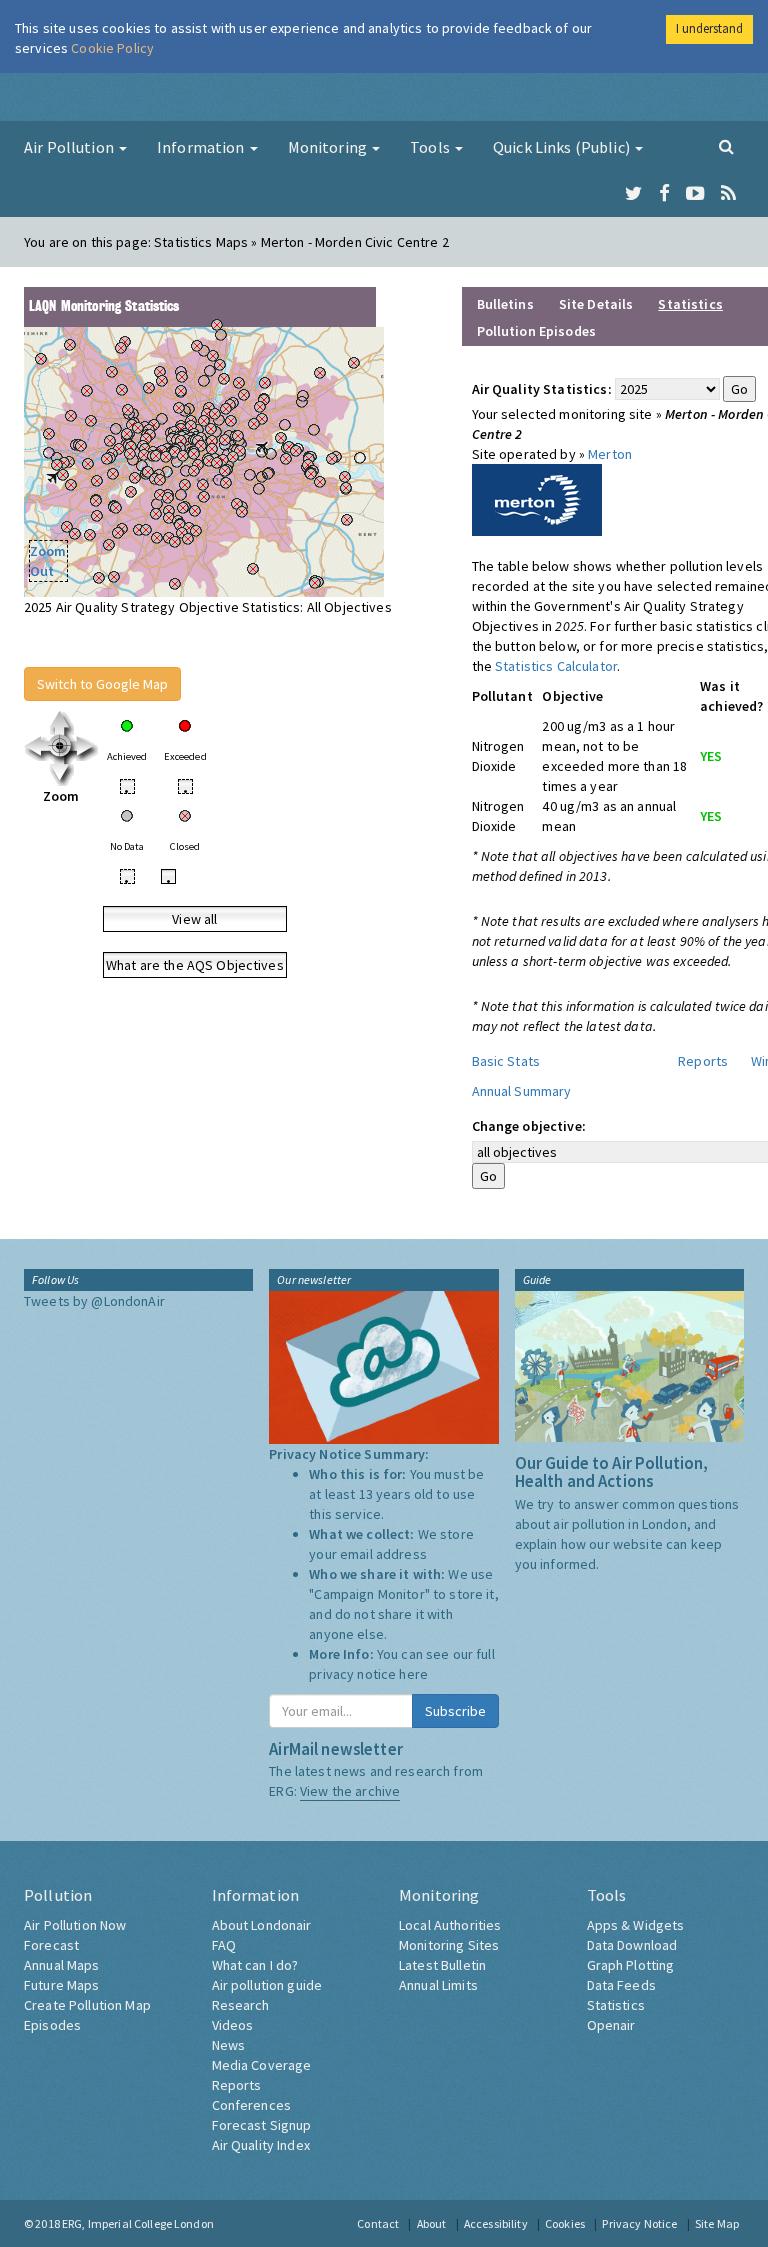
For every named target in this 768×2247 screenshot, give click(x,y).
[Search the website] (726, 146)
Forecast (51, 1945)
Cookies (565, 2223)
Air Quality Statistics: (542, 389)
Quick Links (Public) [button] (563, 147)
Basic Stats (506, 1061)
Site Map (717, 2223)
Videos (233, 2025)
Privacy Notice (639, 2223)
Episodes (52, 2025)
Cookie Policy (112, 48)
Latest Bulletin (442, 1965)
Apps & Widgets (636, 1925)
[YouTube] (695, 194)
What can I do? (255, 1965)
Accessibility (496, 2223)
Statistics (616, 2005)
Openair (611, 2025)
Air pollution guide (267, 1985)
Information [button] (202, 147)
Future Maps (62, 1985)
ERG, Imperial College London (138, 2223)
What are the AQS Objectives (195, 965)
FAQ (224, 1945)
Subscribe (455, 1711)
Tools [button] (431, 147)
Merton (610, 454)
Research (241, 2005)
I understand (709, 28)
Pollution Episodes (537, 331)
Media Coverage (262, 2065)
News (229, 2045)
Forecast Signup (262, 2125)
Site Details (596, 304)
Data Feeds (621, 1985)
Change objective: (529, 1126)
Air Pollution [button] (70, 147)
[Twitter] (633, 194)
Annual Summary (522, 1091)
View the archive (350, 1791)
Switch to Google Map (102, 684)
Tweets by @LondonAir (94, 1301)
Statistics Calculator (556, 666)
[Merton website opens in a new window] (537, 498)
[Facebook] (664, 194)
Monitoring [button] (329, 147)
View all (194, 919)
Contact (378, 2223)
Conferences (252, 2105)
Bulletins (505, 304)
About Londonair (262, 1925)
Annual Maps (62, 1965)
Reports (703, 1061)
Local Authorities (450, 1925)
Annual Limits (438, 1985)
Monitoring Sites (449, 1945)
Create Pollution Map (87, 2005)
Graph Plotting (631, 1965)
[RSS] (728, 194)
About (432, 2223)
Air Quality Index (261, 2145)
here (413, 1674)
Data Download (632, 1945)
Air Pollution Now (75, 1925)
